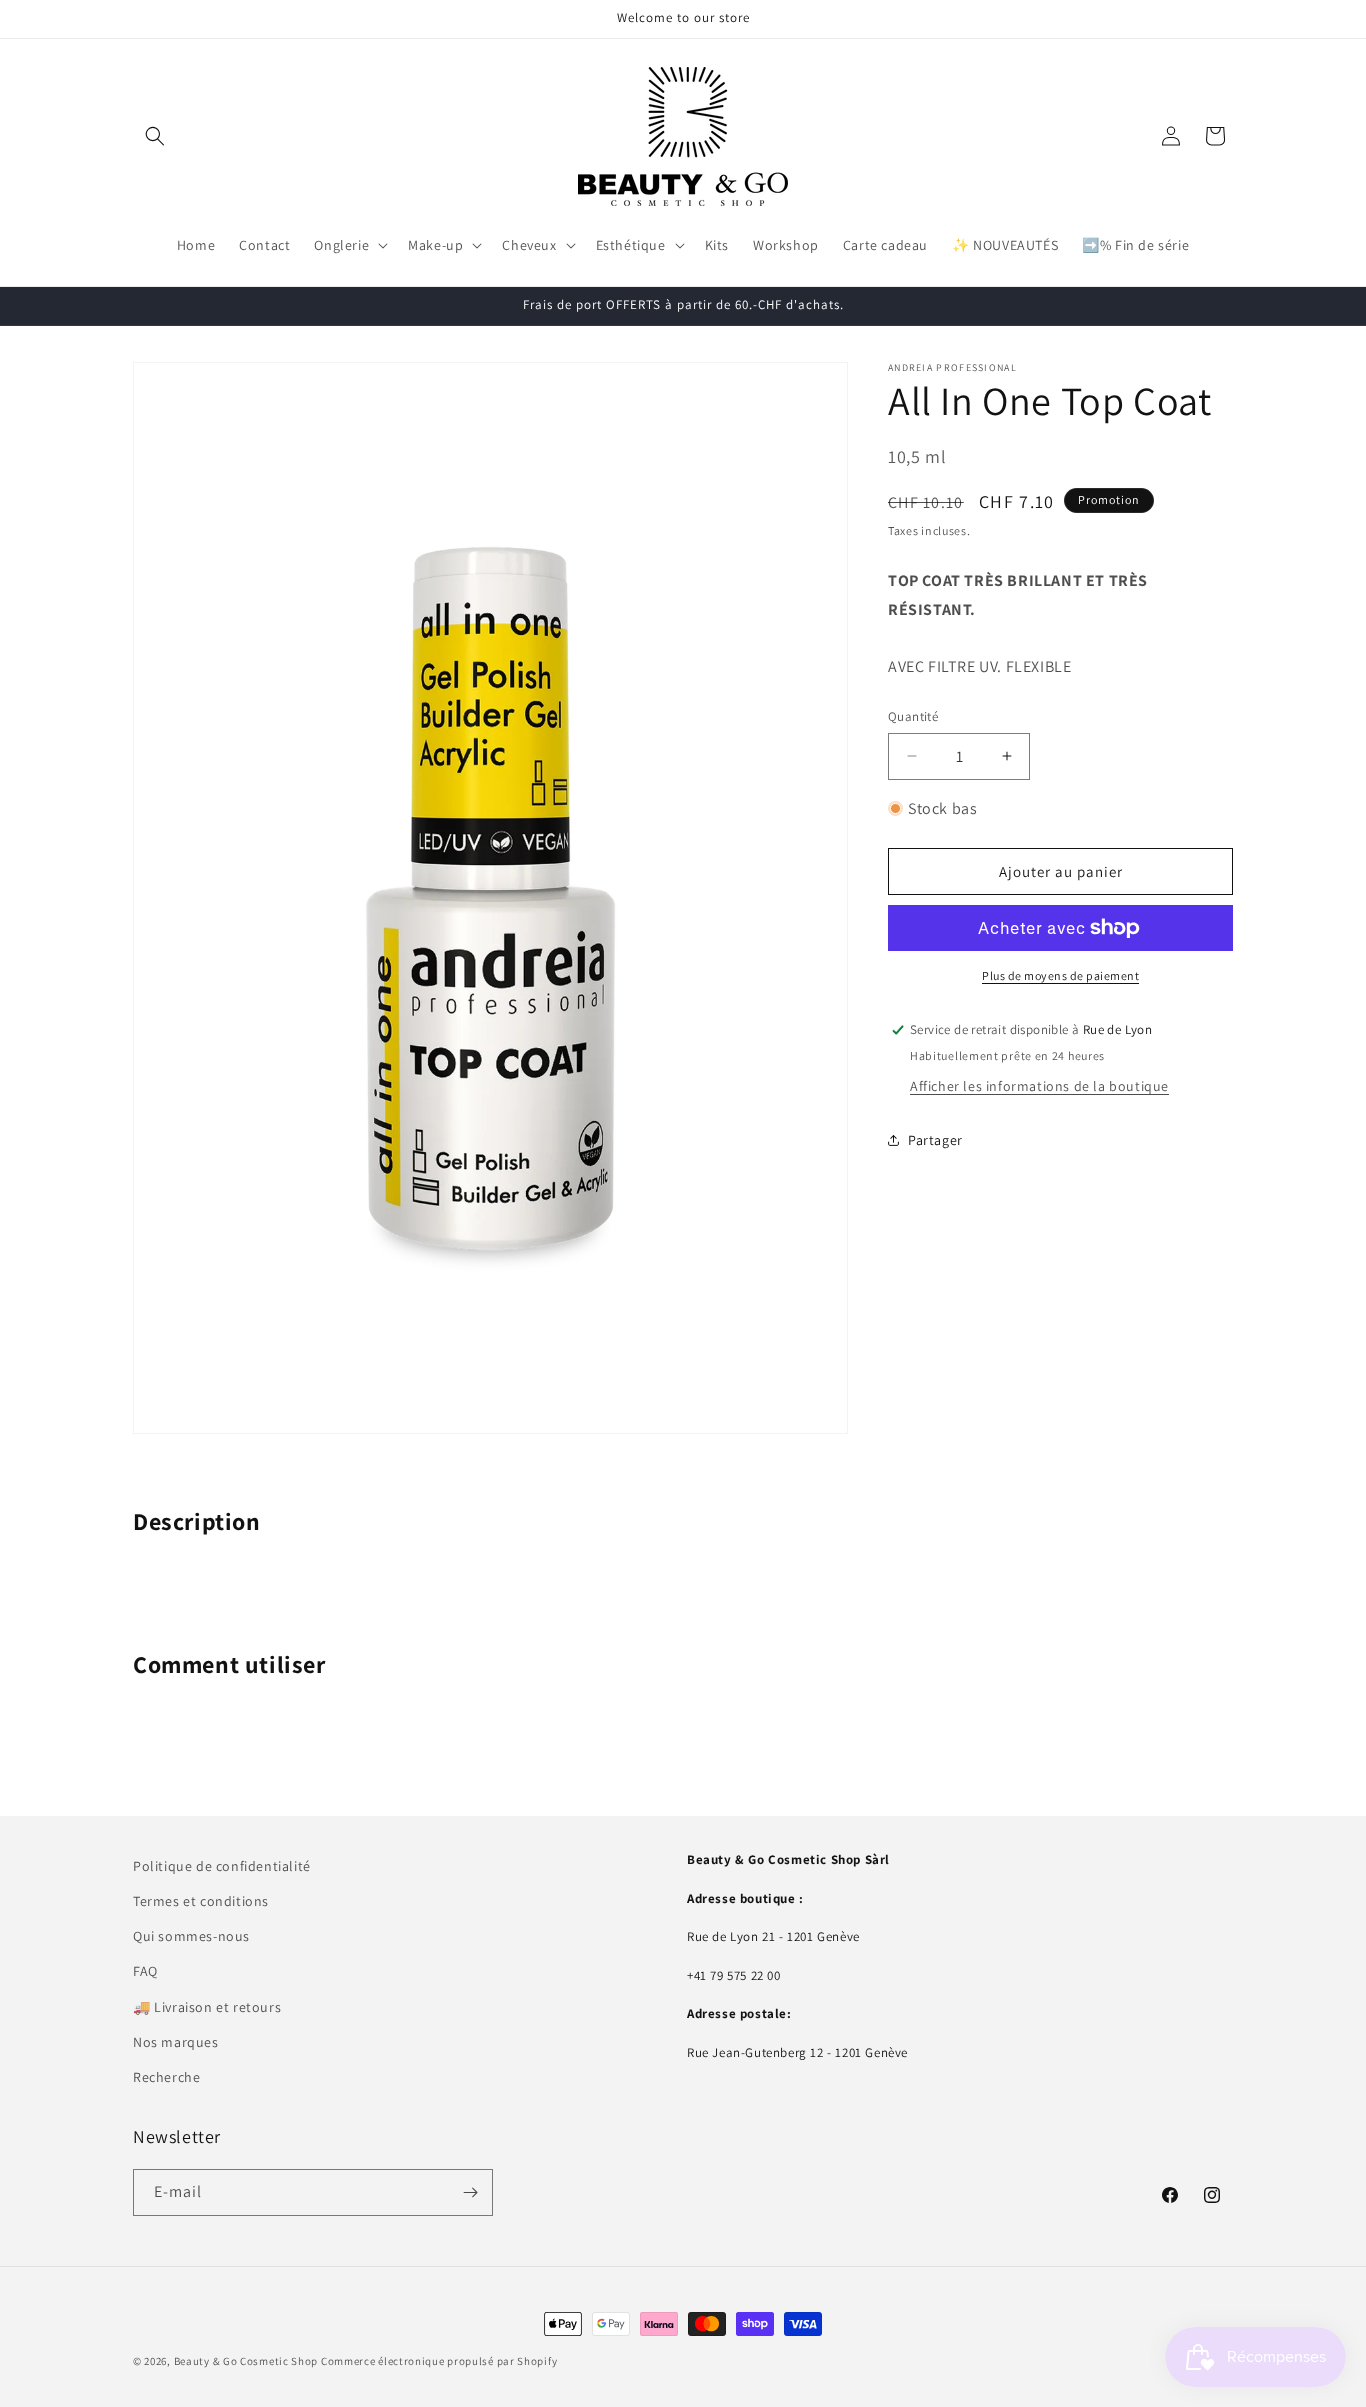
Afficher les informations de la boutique (1039, 1086)
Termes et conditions (201, 1901)
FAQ (145, 1971)
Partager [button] (935, 1140)
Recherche (166, 2077)
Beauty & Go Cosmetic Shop (246, 2361)
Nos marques (176, 2042)
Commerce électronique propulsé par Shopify (439, 2361)
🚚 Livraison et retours (207, 2007)
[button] (155, 136)
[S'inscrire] (470, 2192)
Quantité (913, 716)
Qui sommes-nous (191, 1936)
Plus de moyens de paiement (1060, 975)
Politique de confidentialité (222, 1866)
